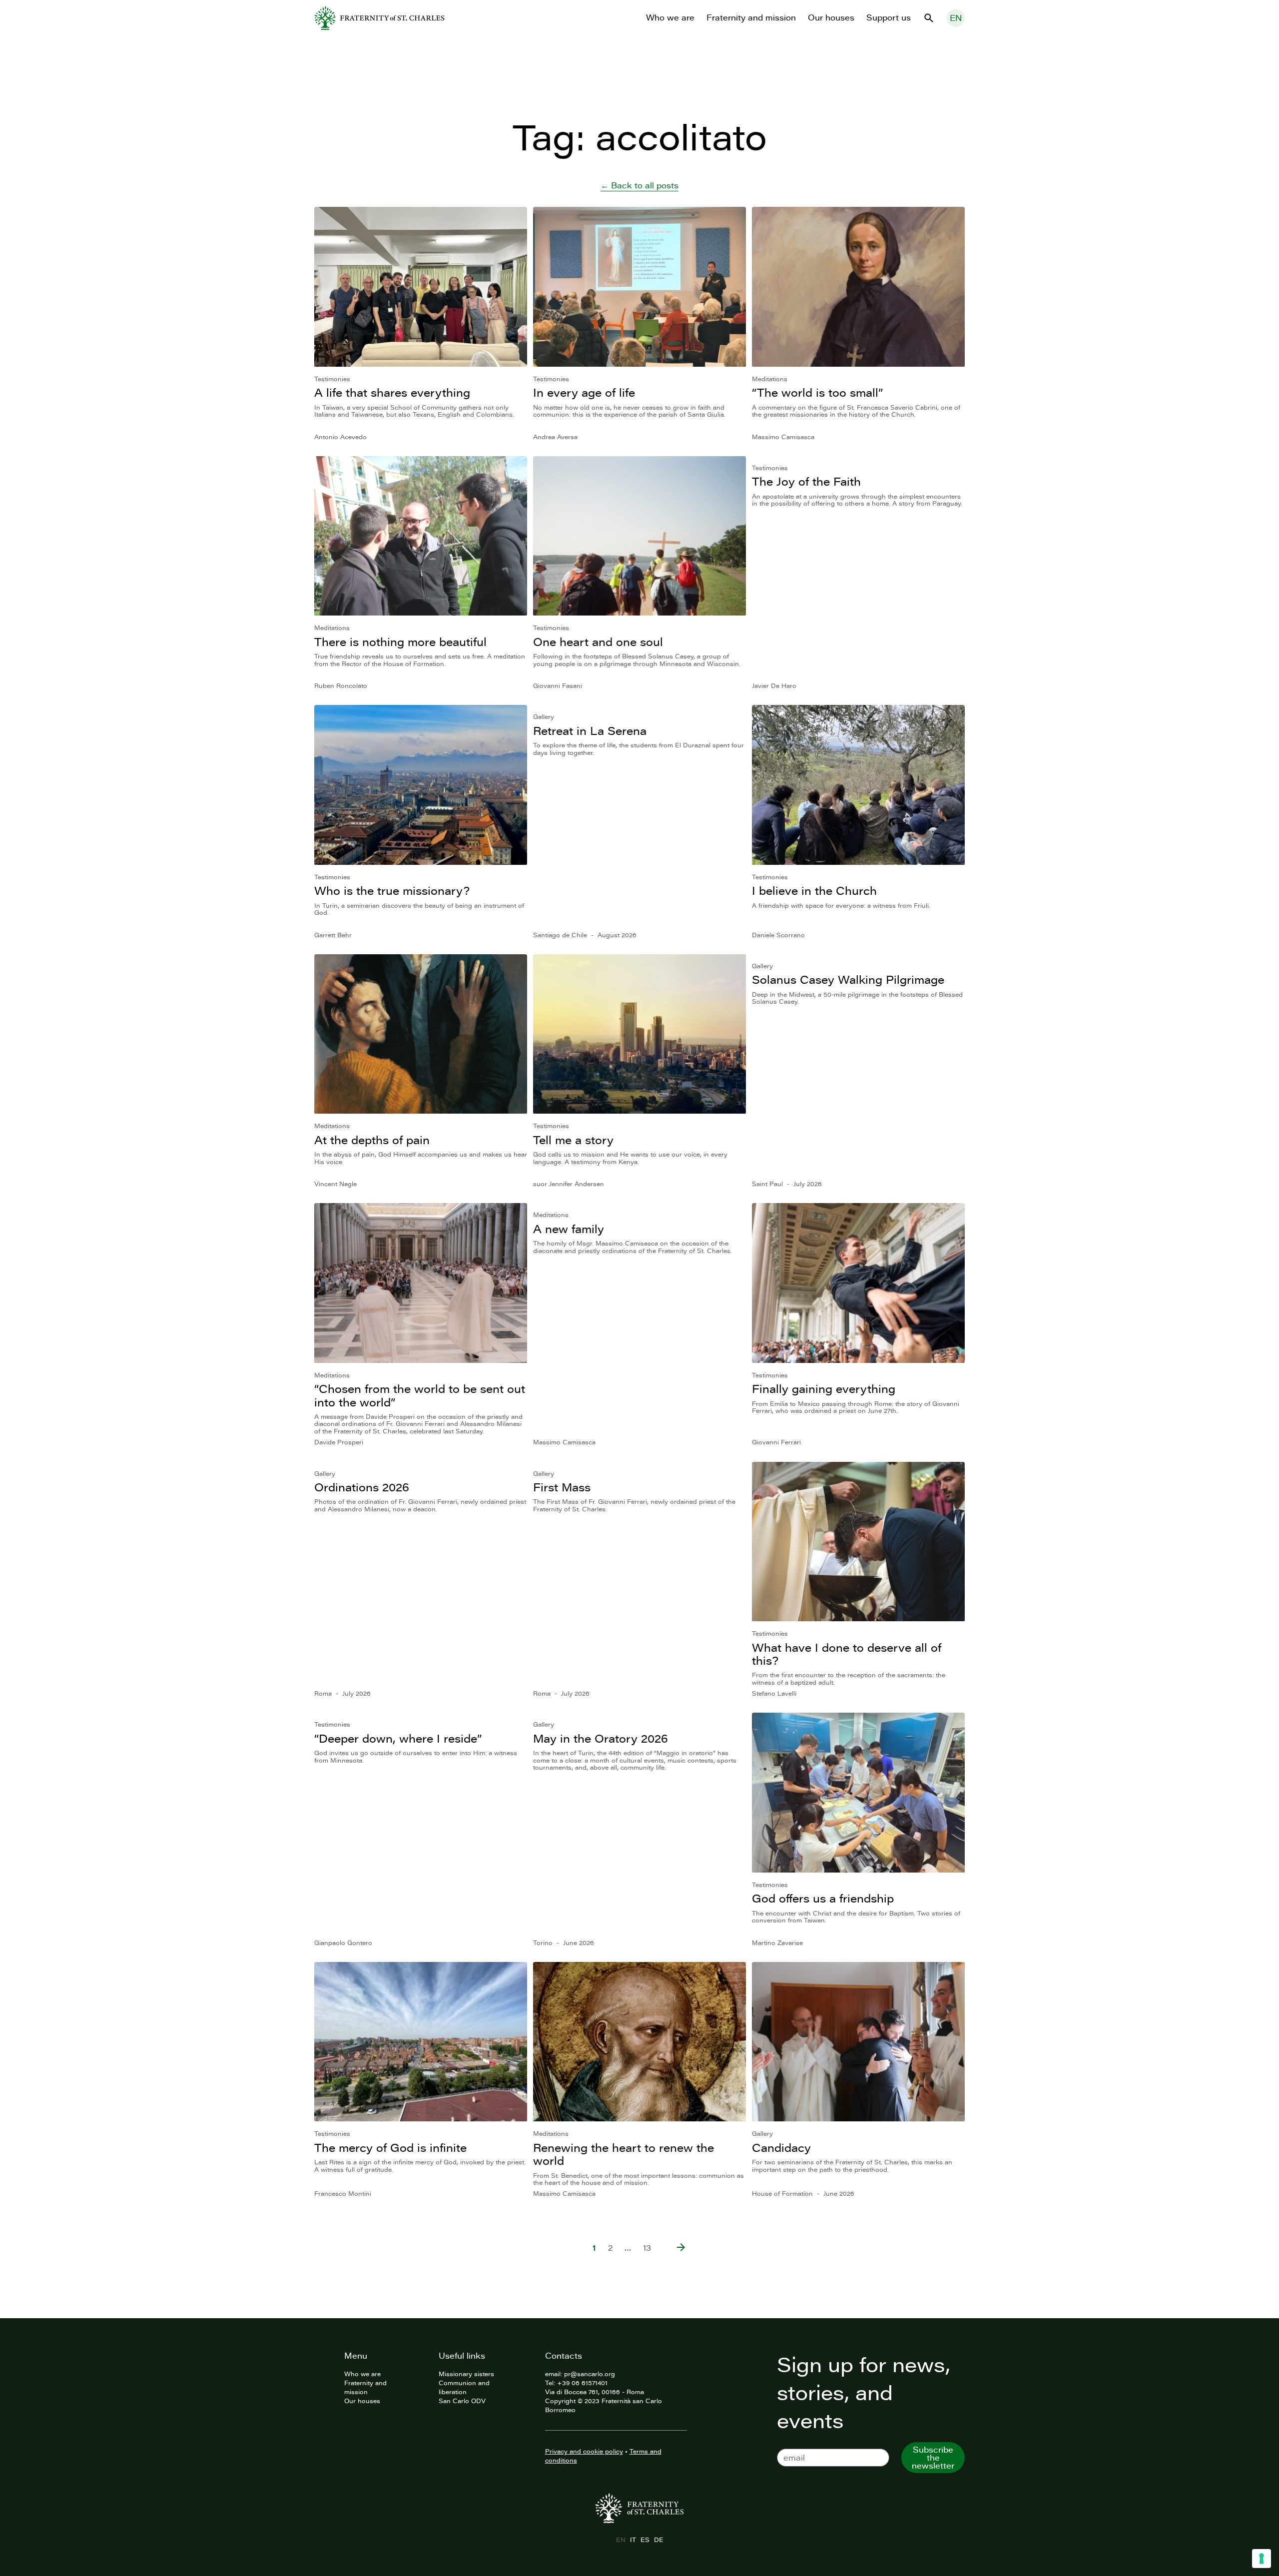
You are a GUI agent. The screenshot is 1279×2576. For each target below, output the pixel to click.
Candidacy (781, 2148)
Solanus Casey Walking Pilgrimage (848, 979)
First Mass (562, 1487)
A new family (569, 1229)
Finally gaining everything (824, 1389)
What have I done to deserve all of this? (847, 1654)
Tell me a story (573, 1140)
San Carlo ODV (462, 2401)
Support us (889, 17)
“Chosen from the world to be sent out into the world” (420, 1395)
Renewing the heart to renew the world (624, 2154)
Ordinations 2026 (362, 1487)
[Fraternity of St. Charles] (379, 18)
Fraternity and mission (751, 17)
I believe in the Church (814, 891)
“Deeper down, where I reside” (398, 1738)
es (645, 2540)
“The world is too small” (817, 392)
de (658, 2540)
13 (647, 2248)
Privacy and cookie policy (584, 2451)
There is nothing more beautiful (400, 642)
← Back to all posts (639, 185)
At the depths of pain (372, 1140)
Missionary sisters (466, 2374)
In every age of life (584, 392)
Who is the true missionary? (392, 891)
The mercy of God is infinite (390, 2148)
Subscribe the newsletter (933, 2458)
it (633, 2540)
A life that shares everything (392, 392)
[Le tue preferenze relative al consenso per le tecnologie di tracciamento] (1262, 2559)
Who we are (670, 17)
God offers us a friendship (823, 1898)
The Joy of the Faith (806, 481)
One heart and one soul (598, 642)
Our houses (831, 17)
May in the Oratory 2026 (601, 1738)
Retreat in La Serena (590, 731)
